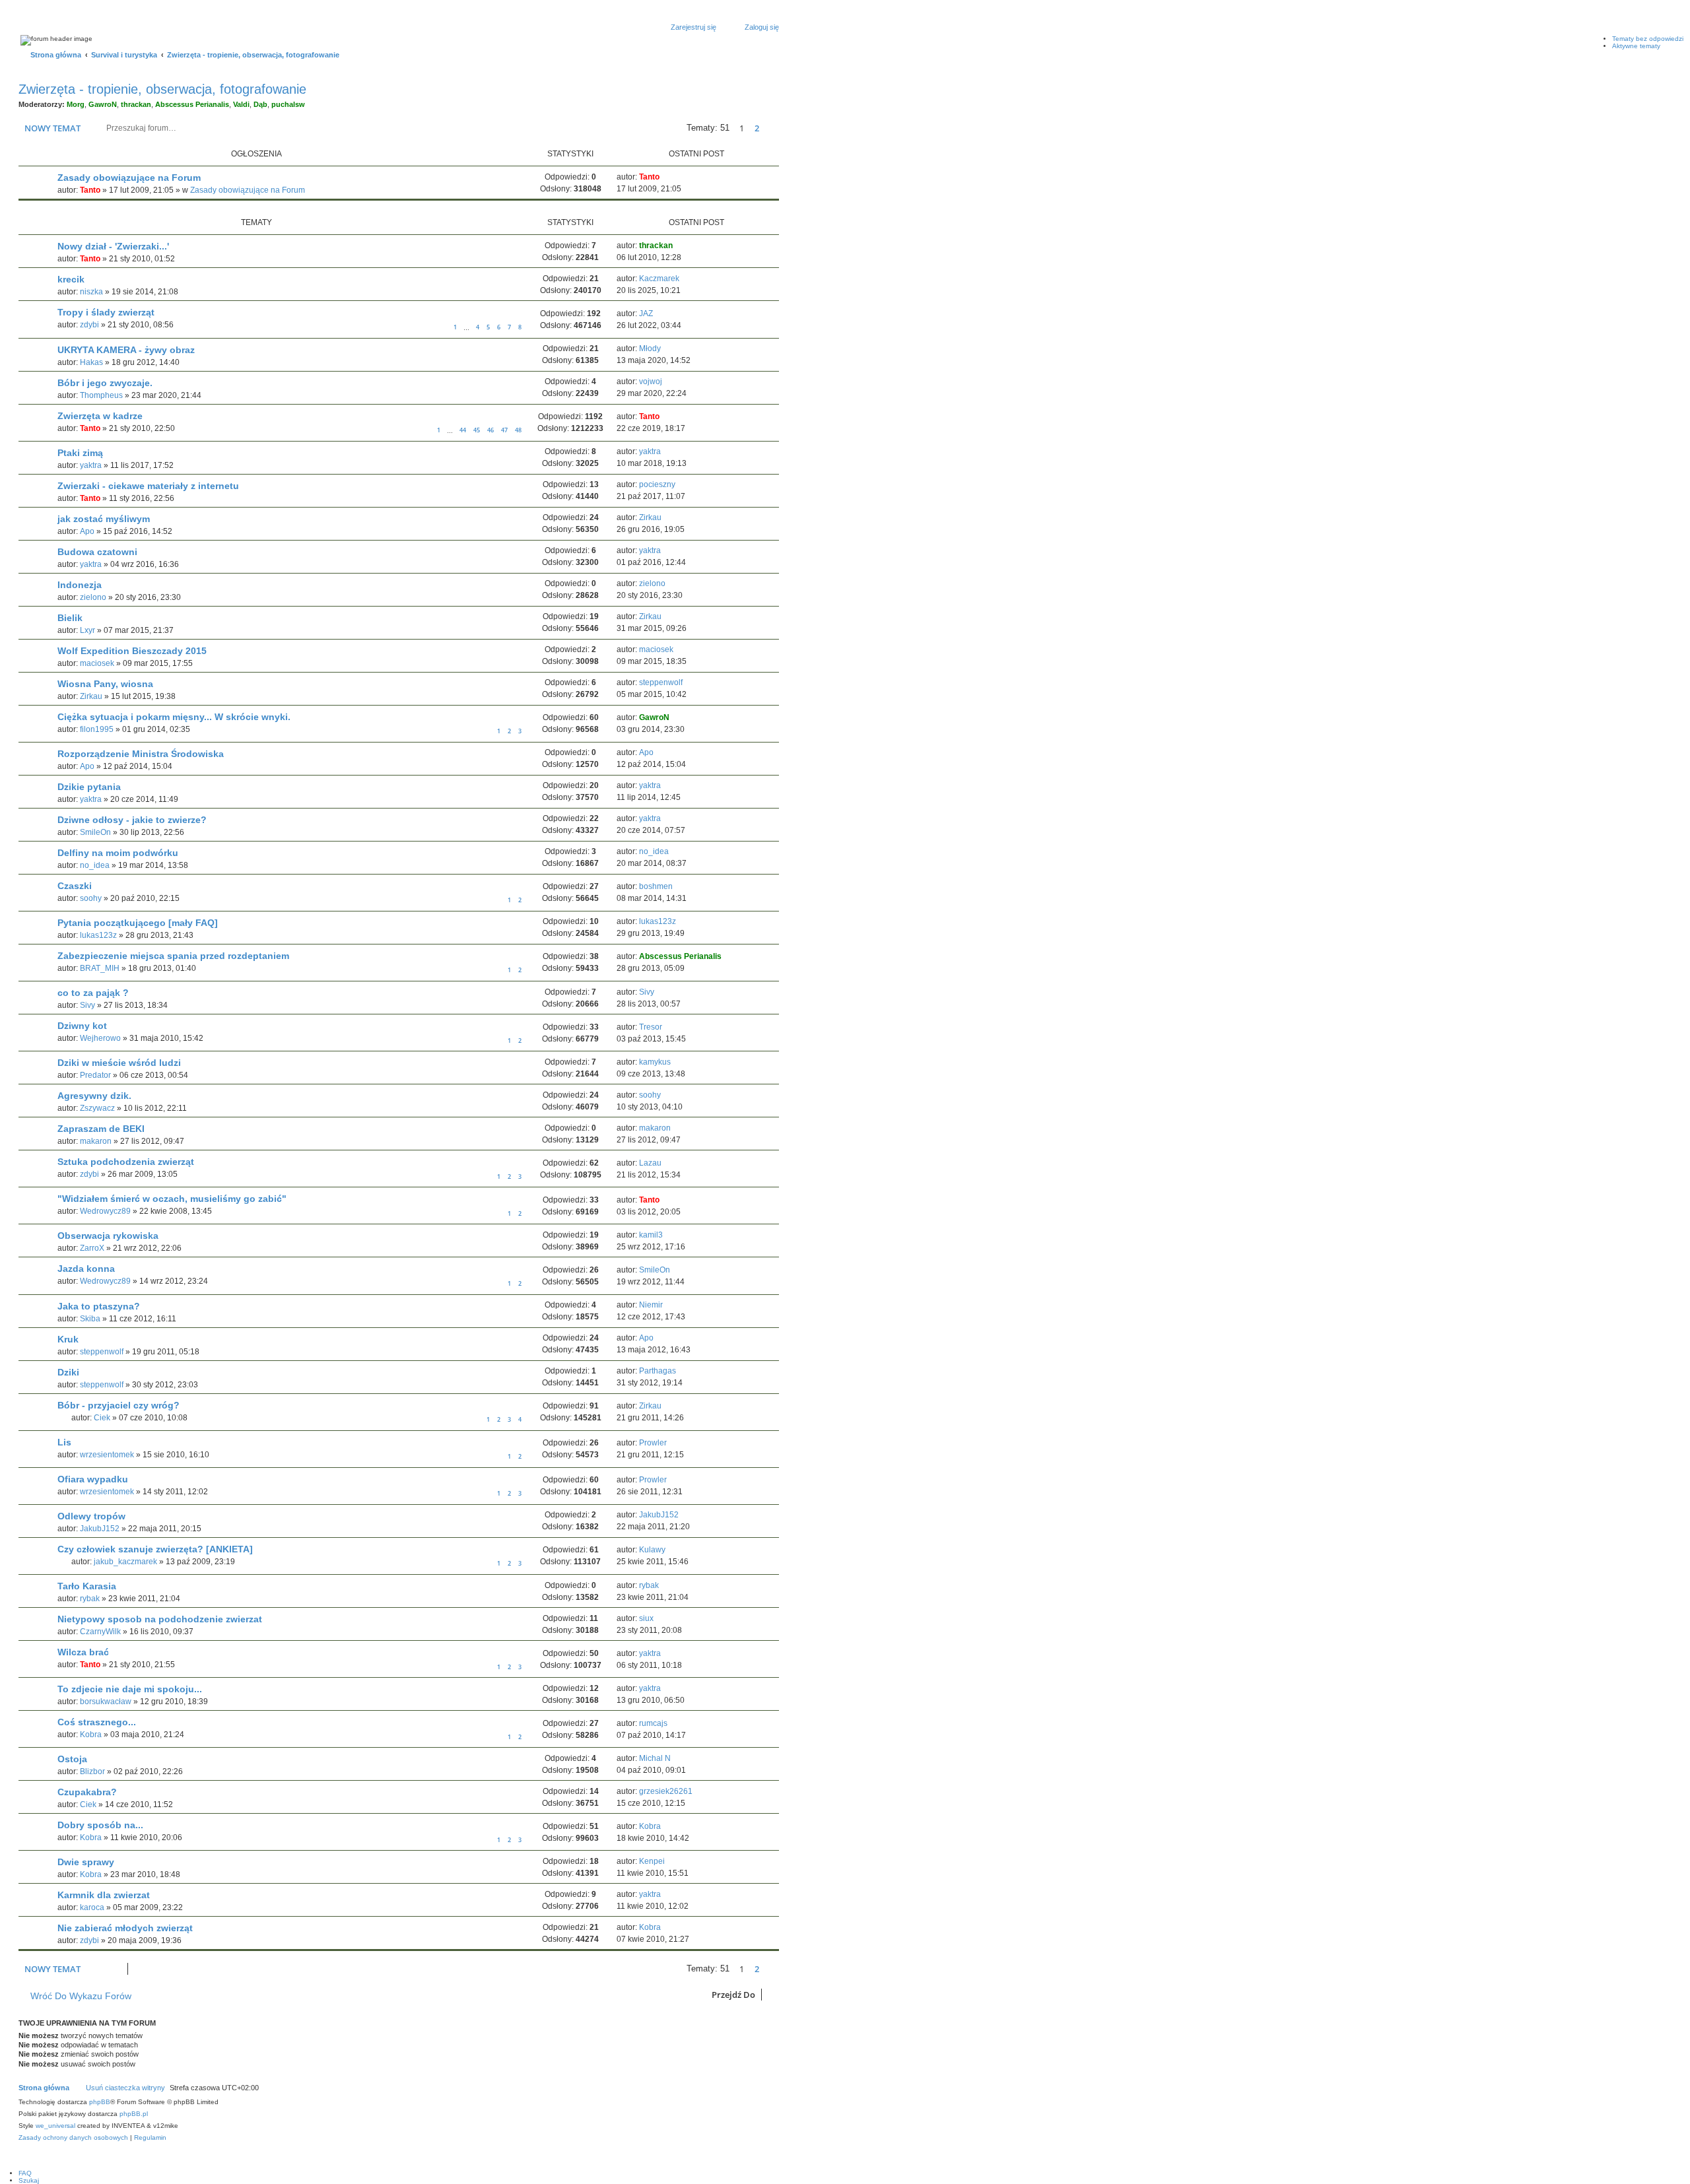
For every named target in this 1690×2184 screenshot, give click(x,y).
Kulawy (652, 1550)
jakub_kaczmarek (125, 1562)
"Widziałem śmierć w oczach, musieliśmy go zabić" (172, 1199)
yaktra (91, 465)
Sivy (87, 1005)
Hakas (91, 362)
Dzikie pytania (89, 787)
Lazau (650, 1163)
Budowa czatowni (97, 552)
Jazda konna (86, 1269)
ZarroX (92, 1248)
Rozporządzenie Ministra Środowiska (141, 754)
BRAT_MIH (100, 968)
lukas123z (98, 935)
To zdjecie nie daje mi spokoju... (130, 1689)
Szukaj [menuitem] (29, 2180)
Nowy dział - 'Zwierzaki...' (113, 246)
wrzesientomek (107, 1455)
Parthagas (658, 1371)
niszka (91, 292)
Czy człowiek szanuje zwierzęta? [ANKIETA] (155, 1549)
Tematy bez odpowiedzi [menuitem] (1648, 39)
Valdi (241, 104)
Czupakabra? (87, 1792)
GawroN (103, 104)
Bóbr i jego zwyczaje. (105, 383)
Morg (76, 104)
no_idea (95, 865)
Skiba (90, 1319)
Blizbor (92, 1771)
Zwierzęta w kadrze (100, 416)
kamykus (655, 1062)
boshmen (656, 886)
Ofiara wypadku (93, 1479)
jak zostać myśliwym (104, 519)
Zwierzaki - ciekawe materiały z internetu (148, 486)
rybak (90, 1599)
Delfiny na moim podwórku (118, 853)
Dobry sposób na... (100, 1825)
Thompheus (101, 395)
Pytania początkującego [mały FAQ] (138, 923)
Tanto (90, 190)
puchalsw (288, 104)
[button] (772, 128)
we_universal (55, 2126)
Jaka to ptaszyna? (99, 1306)
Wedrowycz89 (105, 1211)
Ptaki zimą (80, 453)
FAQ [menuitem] (25, 2173)
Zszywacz (97, 1108)
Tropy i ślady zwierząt (106, 312)
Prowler (653, 1443)
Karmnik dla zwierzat (104, 1895)
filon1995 (97, 729)
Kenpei (652, 1861)
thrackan (136, 104)
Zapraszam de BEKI (101, 1129)
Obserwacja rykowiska (108, 1236)
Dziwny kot (82, 1026)
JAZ (646, 314)
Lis (64, 1442)
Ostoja (72, 1759)
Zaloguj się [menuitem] (762, 27)
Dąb (260, 104)
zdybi (89, 325)
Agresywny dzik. (94, 1096)
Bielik (70, 618)
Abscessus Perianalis (192, 104)
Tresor (651, 1027)
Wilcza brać (83, 1652)
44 (463, 430)
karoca (92, 1907)
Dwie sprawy (86, 1862)
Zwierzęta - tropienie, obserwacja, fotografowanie (162, 89)
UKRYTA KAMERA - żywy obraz (126, 350)
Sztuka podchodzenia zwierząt (126, 1162)
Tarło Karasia (87, 1586)
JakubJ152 (100, 1529)
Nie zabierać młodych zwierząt (125, 1928)
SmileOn (95, 832)
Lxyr (87, 630)
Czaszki (75, 886)
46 (490, 430)
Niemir (651, 1305)
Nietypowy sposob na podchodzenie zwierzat (160, 1619)
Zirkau (650, 517)
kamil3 (651, 1235)
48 (518, 430)
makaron (96, 1141)
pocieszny (657, 484)
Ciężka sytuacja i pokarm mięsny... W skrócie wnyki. (174, 717)
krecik (71, 279)
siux (646, 1618)
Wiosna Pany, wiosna (105, 684)
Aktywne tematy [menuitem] (1636, 46)
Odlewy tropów (91, 1516)
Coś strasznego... (97, 1722)
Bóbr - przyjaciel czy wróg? (118, 1405)
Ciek (102, 1418)
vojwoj (651, 381)
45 (477, 430)
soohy (91, 898)
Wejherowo (100, 1038)
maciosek (97, 663)
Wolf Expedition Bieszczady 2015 (132, 651)
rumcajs (653, 1723)
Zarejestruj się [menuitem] (693, 27)
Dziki (68, 1372)
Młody (650, 348)
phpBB (100, 2102)
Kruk (68, 1339)
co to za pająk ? (93, 993)
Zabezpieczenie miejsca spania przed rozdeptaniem (173, 956)
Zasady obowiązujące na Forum (129, 178)
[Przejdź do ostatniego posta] (666, 177)
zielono (93, 597)
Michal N (655, 1758)
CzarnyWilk (100, 1632)
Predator (95, 1075)
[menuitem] (73, 2138)
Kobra (91, 1735)
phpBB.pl (134, 2114)
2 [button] (757, 128)
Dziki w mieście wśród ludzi (119, 1063)
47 (504, 430)
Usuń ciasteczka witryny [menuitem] (125, 2088)
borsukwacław (106, 1702)
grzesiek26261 (666, 1791)
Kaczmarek (659, 279)
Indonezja (80, 585)
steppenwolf (661, 682)
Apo (87, 531)
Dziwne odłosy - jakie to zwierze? (132, 820)
